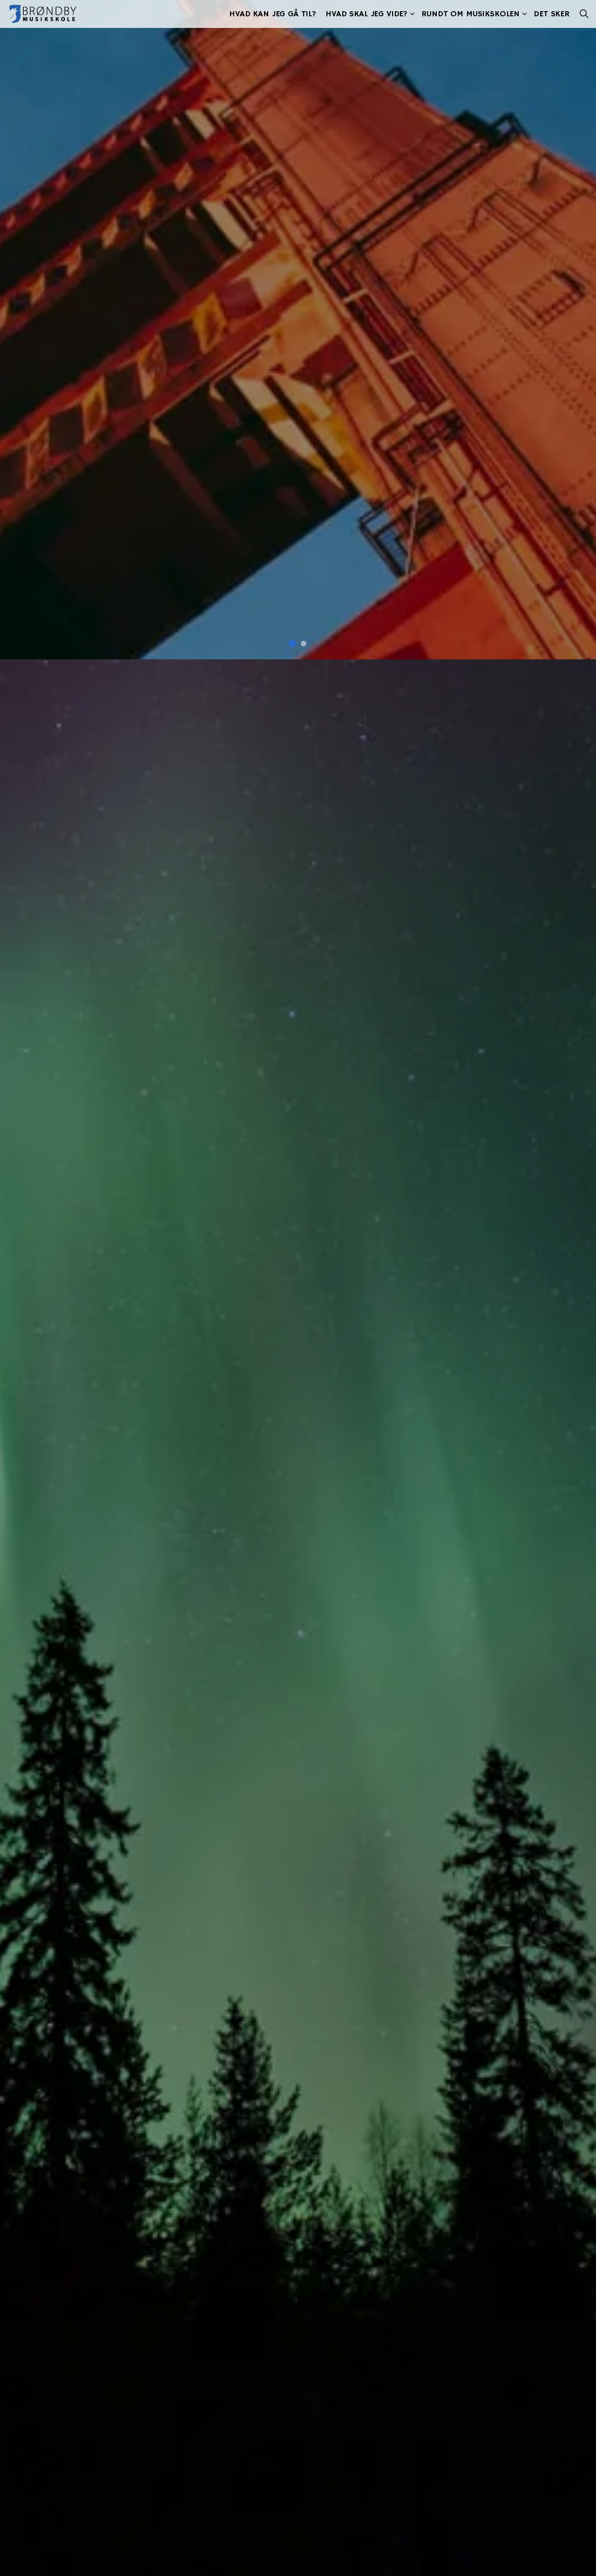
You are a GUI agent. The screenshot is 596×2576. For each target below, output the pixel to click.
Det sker (552, 14)
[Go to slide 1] (292, 644)
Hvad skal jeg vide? (366, 14)
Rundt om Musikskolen (471, 14)
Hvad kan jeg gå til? (273, 14)
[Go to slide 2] (304, 644)
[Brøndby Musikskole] (43, 14)
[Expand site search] (584, 14)
